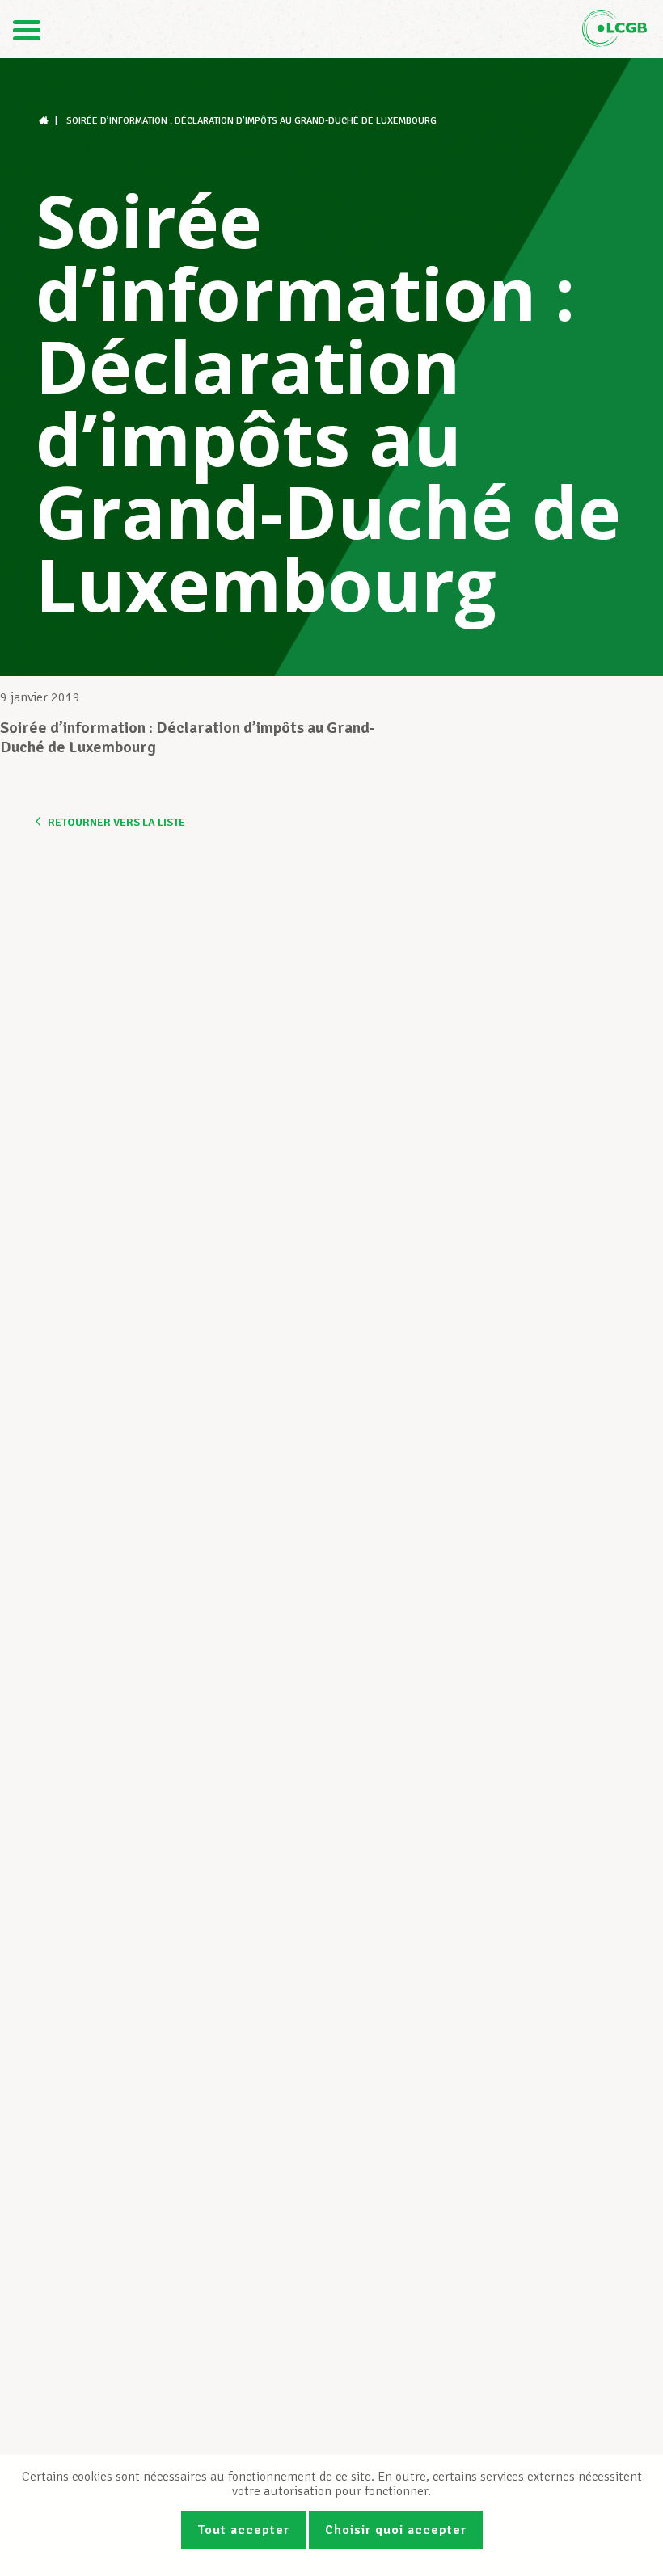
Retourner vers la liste (116, 822)
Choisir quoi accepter (396, 2530)
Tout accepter (243, 2530)
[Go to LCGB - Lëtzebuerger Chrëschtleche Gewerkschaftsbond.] (45, 121)
